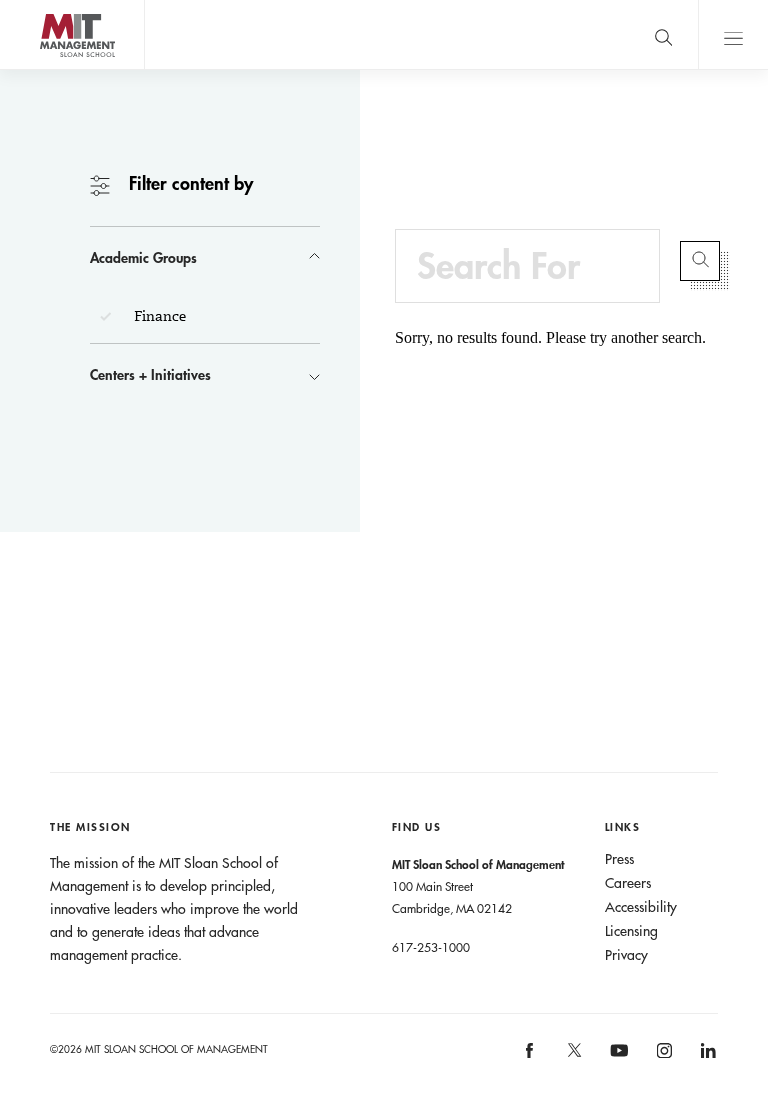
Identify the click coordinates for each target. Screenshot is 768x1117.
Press (619, 859)
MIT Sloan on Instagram (662, 1057)
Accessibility (641, 907)
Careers (628, 883)
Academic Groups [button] (143, 257)
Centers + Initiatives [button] (150, 374)
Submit (700, 261)
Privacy (626, 955)
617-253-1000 (431, 947)
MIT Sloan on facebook (531, 1057)
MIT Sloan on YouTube (616, 1061)
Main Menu (733, 34)
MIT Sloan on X (573, 1057)
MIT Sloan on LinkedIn (706, 1057)
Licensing (631, 931)
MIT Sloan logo (50, 69)
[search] (663, 34)
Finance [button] (158, 316)
